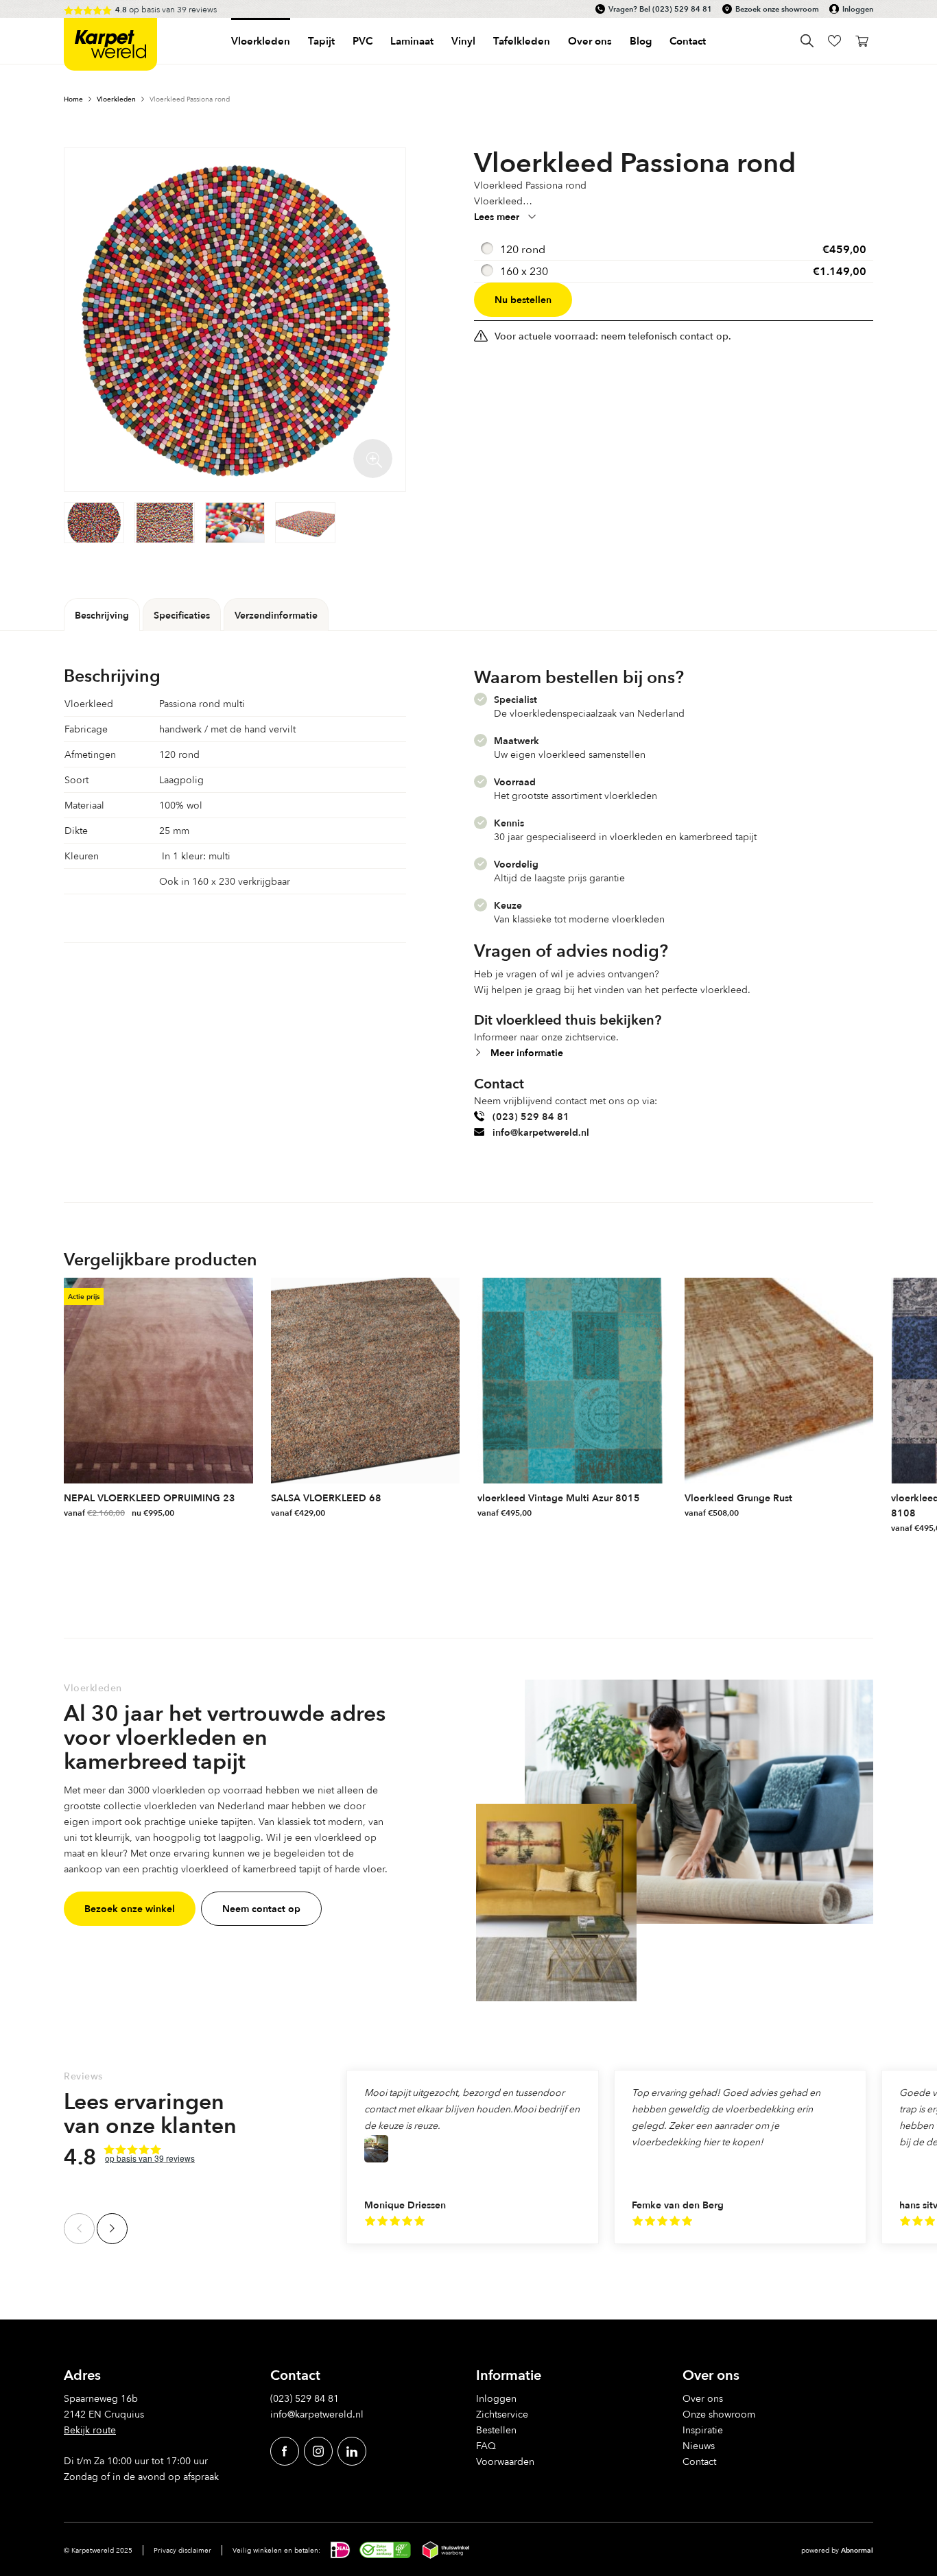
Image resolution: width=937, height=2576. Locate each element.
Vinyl (463, 41)
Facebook (285, 2451)
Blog (641, 41)
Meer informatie (527, 1052)
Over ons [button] (590, 41)
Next (112, 2229)
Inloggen (858, 9)
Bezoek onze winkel (130, 1908)
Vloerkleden (261, 41)
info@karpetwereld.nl (541, 1132)
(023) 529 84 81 (682, 9)
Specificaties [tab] (182, 615)
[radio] (674, 250)
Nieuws (699, 2445)
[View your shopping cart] (862, 41)
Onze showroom (719, 2414)
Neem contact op (261, 1908)
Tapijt (321, 41)
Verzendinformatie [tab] (276, 615)
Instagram (318, 2451)
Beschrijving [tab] (102, 615)
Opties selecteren (241, 1510)
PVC (363, 41)
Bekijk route (90, 2430)
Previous (79, 2229)
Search (807, 41)
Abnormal (857, 2550)
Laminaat (412, 41)
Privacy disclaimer (182, 2550)
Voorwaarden (505, 2461)
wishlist (834, 41)
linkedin (352, 2451)
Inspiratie (703, 2430)
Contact (688, 41)
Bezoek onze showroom (777, 9)
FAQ (486, 2445)
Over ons (703, 2398)
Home (73, 99)
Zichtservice (502, 2414)
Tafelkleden (522, 41)
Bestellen (496, 2430)
